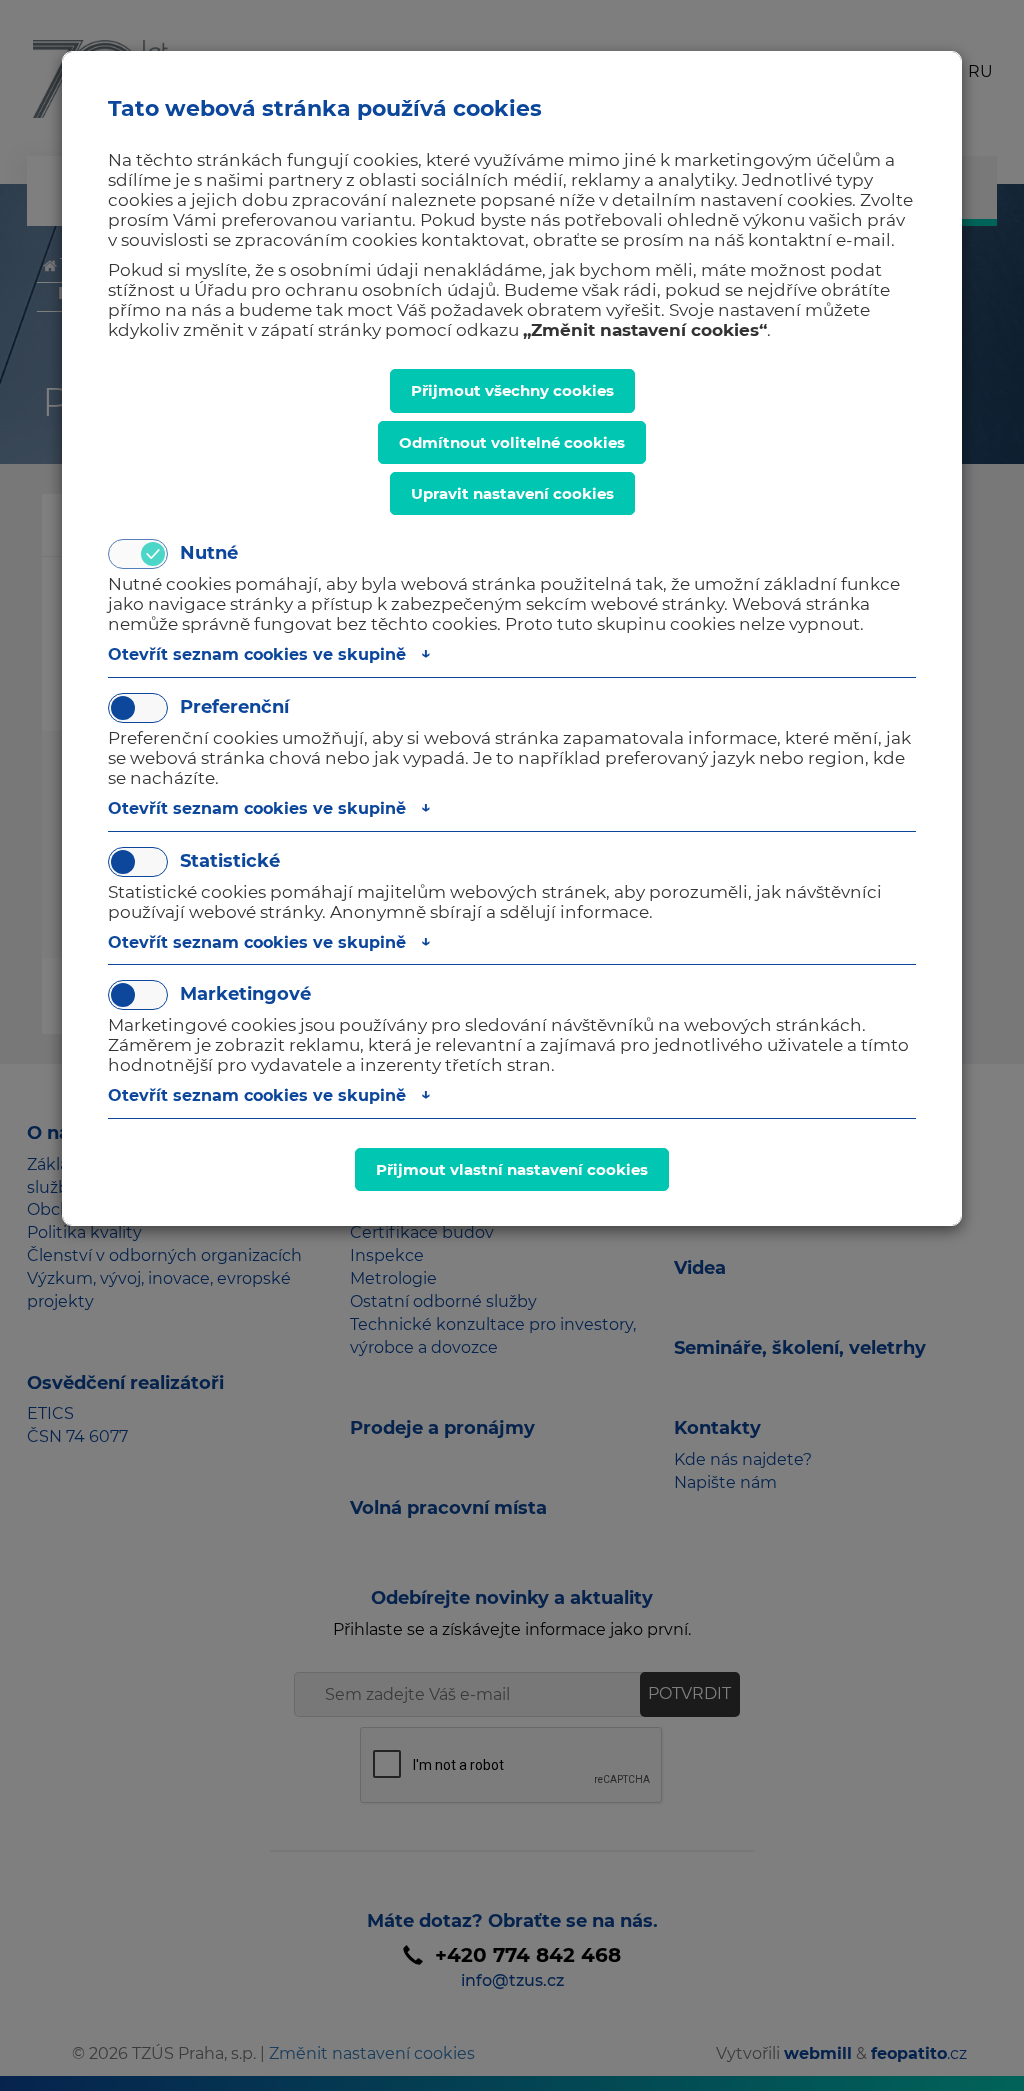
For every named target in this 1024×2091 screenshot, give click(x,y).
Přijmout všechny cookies (512, 390)
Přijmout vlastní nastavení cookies (512, 1169)
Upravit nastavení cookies (512, 493)
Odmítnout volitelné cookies (512, 442)
